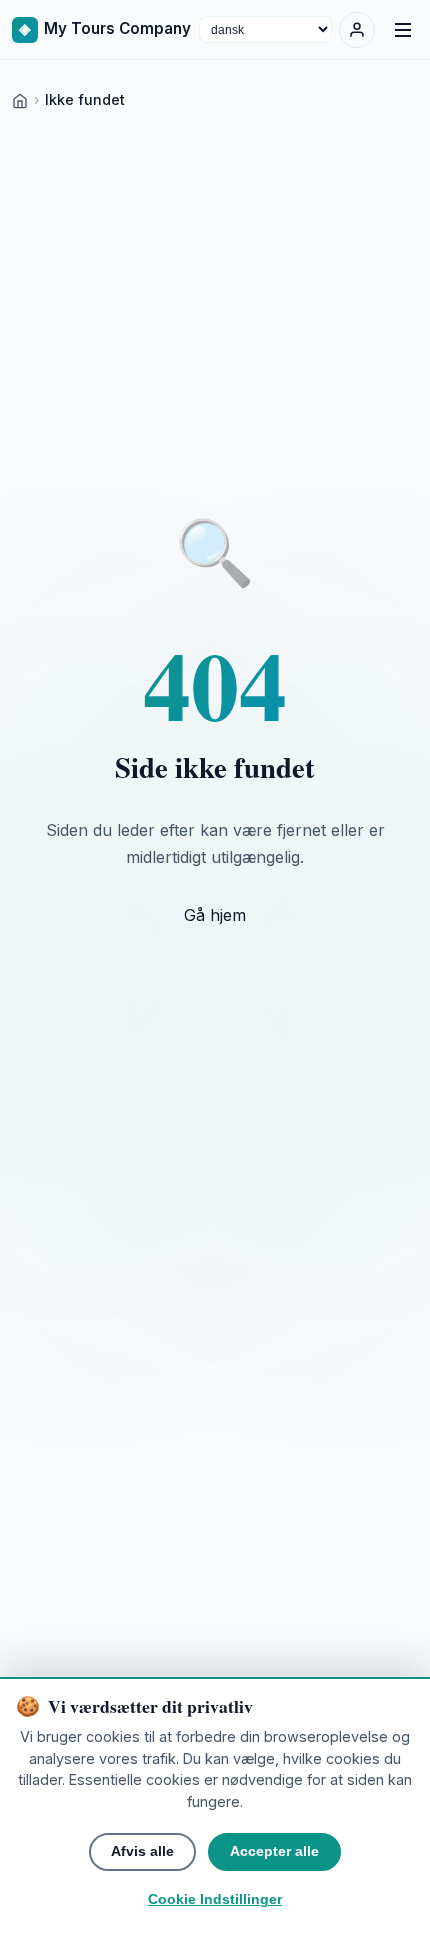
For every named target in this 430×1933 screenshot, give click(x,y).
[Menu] (403, 30)
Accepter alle (274, 1851)
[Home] (20, 99)
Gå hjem (215, 915)
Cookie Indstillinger (215, 1899)
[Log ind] (357, 30)
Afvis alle (142, 1851)
